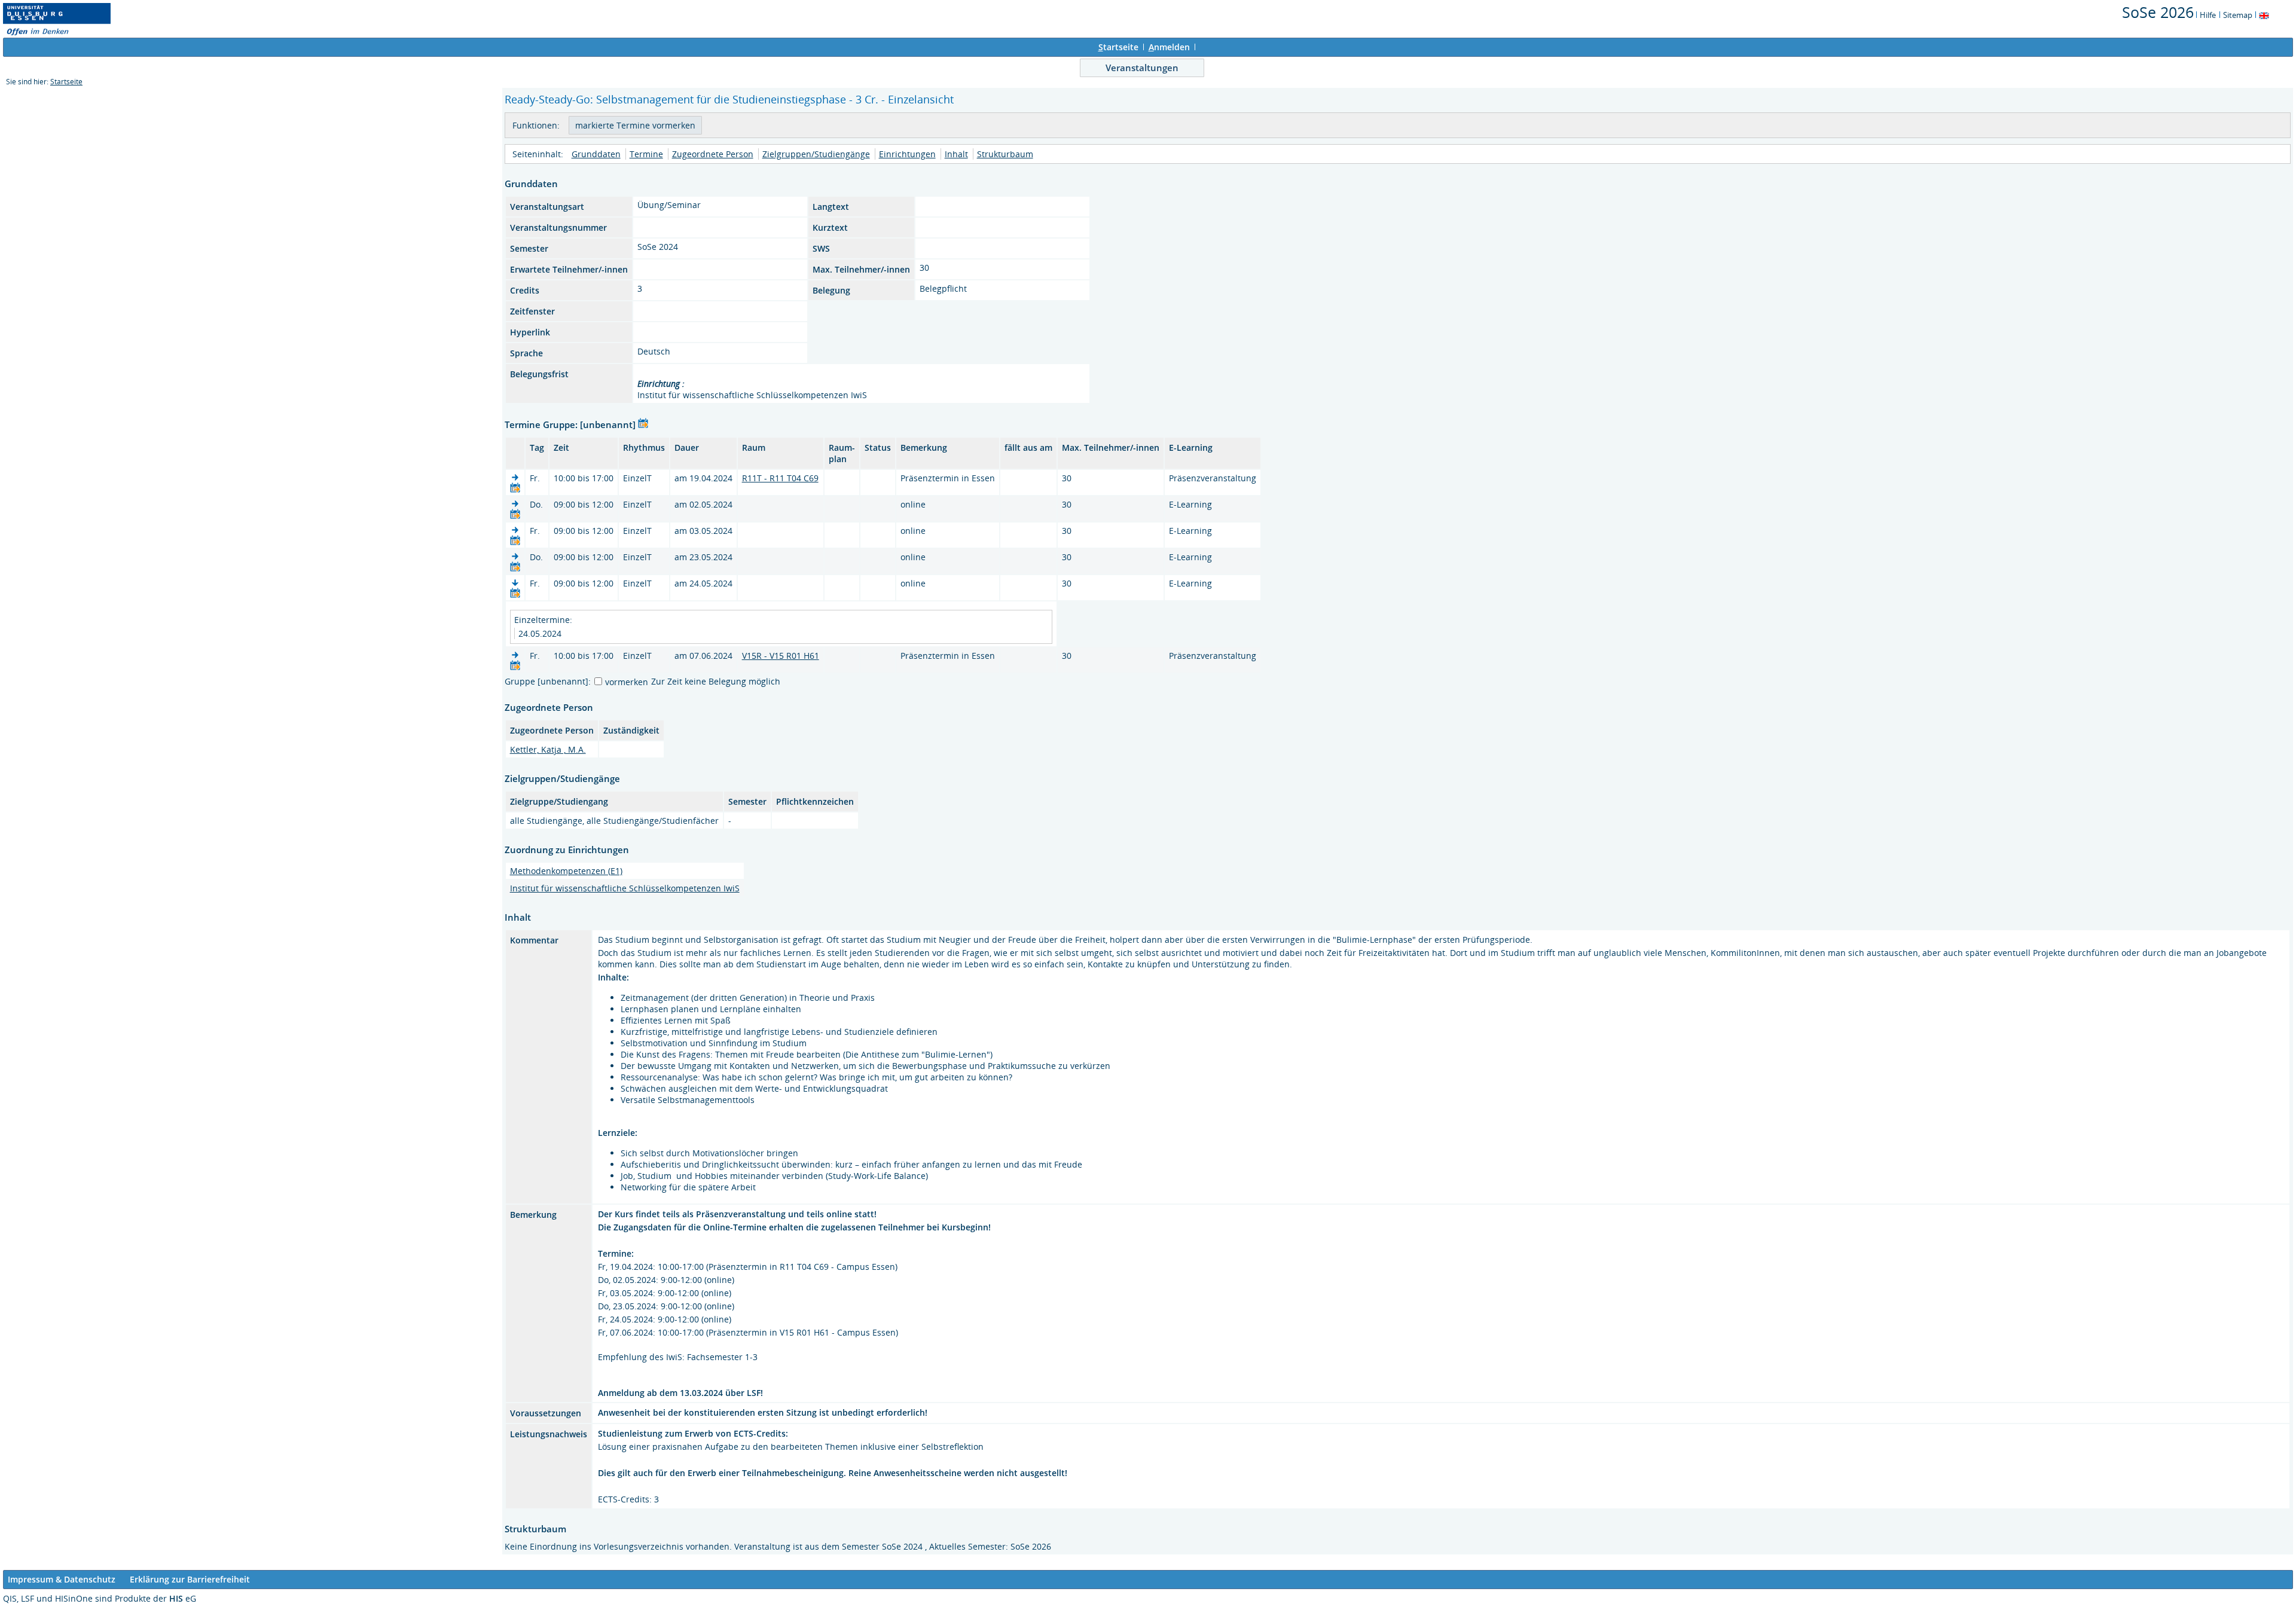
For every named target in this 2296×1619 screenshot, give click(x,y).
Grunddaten (596, 154)
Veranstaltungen (1142, 68)
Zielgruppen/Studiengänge (816, 154)
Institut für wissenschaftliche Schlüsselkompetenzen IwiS (625, 888)
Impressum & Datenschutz (62, 1579)
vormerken (627, 682)
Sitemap (2238, 15)
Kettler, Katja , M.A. (548, 749)
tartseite (1118, 47)
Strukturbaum (1005, 154)
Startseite (66, 82)
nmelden (1169, 47)
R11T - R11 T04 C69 (780, 478)
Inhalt (956, 154)
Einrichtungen (907, 154)
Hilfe (2208, 15)
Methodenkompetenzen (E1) (566, 871)
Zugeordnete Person (713, 154)
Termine (646, 154)
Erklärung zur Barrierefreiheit (190, 1579)
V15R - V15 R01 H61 (781, 656)
